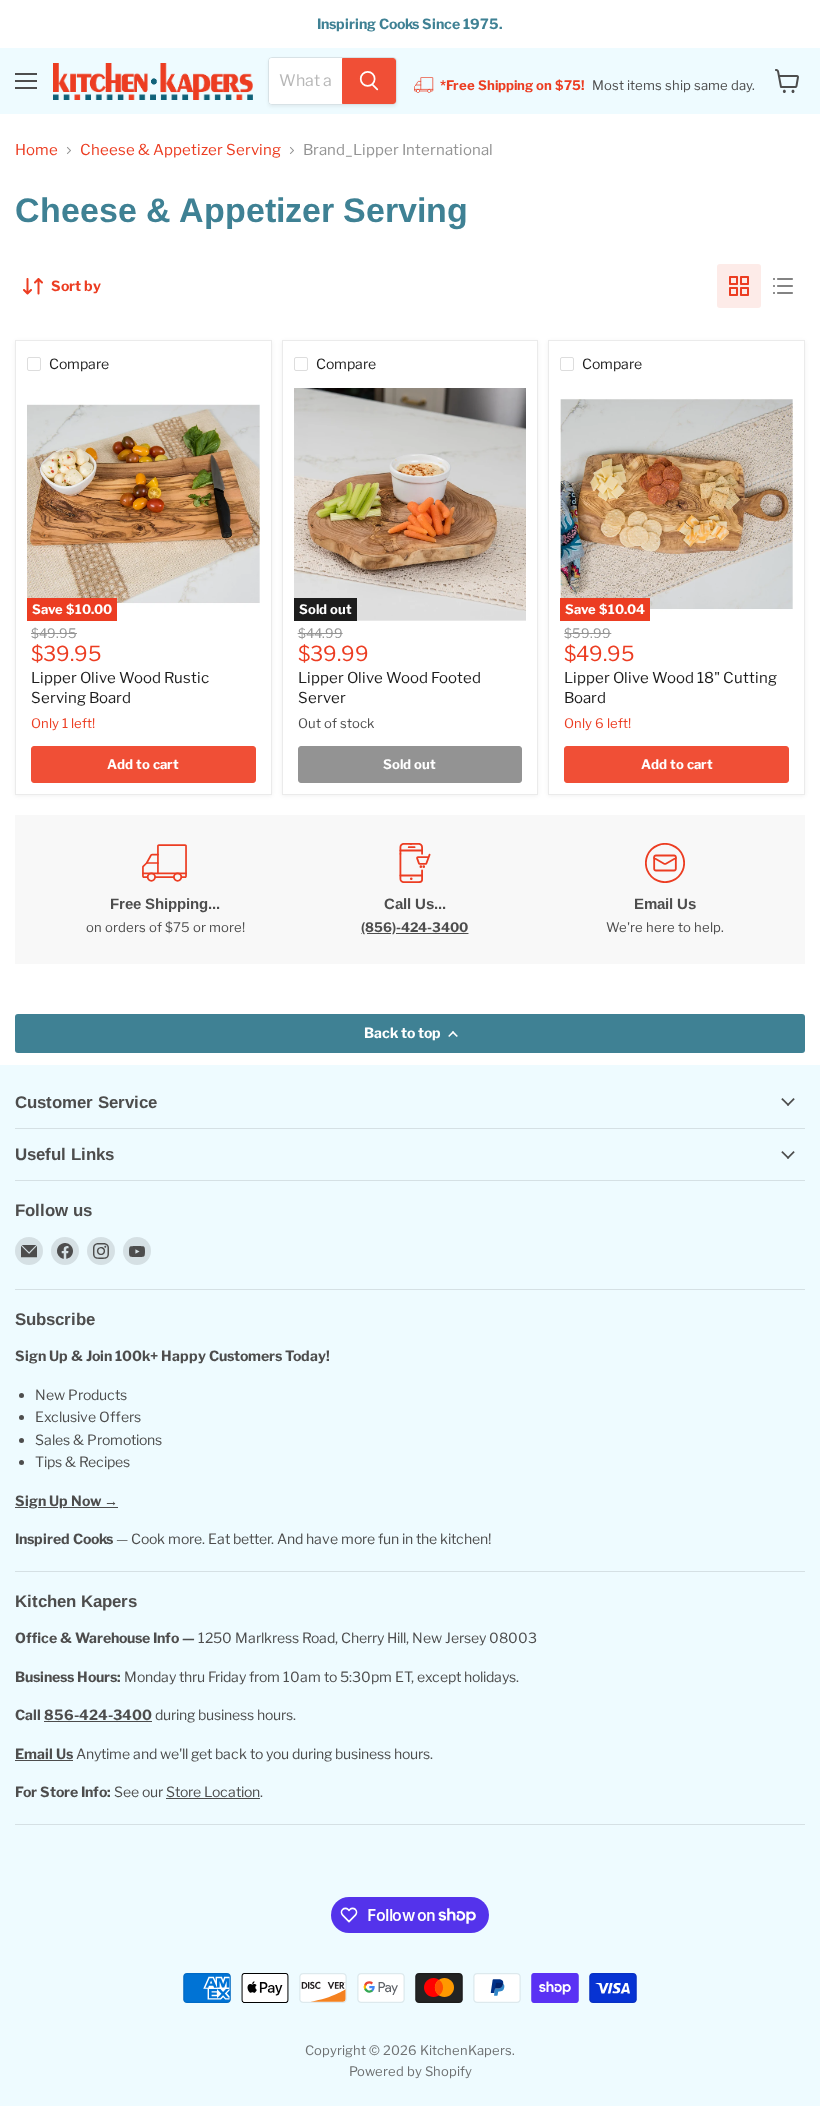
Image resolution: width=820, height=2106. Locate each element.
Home (36, 150)
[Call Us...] (415, 889)
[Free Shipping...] (165, 889)
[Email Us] (665, 889)
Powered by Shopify (410, 2071)
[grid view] (739, 286)
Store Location (213, 1791)
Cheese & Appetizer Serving (180, 150)
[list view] (783, 286)
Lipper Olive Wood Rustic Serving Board (120, 688)
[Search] (369, 81)
